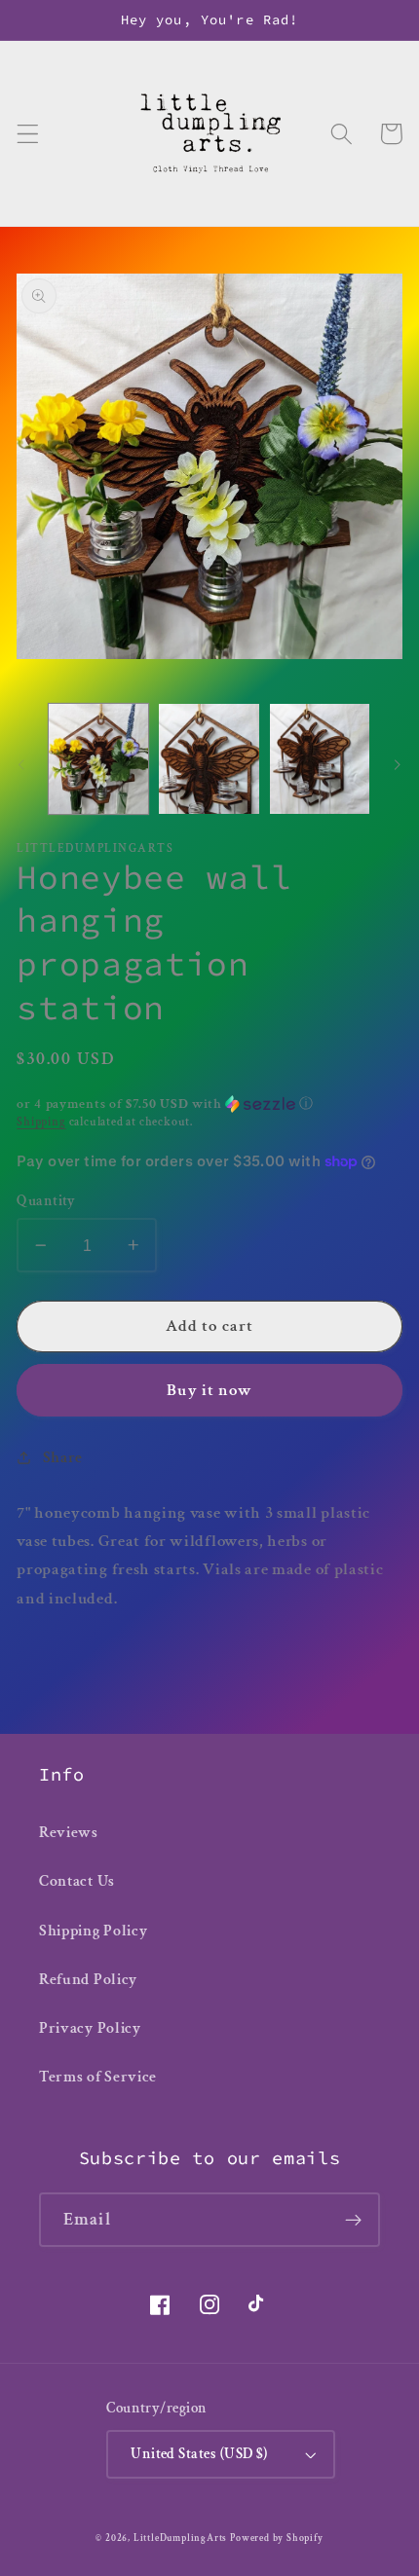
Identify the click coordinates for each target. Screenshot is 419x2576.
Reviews (69, 1833)
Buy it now (209, 1390)
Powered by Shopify (277, 2538)
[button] (28, 134)
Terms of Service (98, 2077)
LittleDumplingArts (181, 2538)
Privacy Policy (90, 2028)
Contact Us (77, 1881)
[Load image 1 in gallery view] (98, 759)
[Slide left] (21, 764)
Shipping (41, 1122)
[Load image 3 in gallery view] (320, 759)
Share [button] (63, 1458)
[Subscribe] (353, 2220)
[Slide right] (398, 764)
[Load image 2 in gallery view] (209, 759)
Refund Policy (88, 1980)
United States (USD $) (199, 2454)
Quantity (46, 1201)
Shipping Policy (93, 1931)
